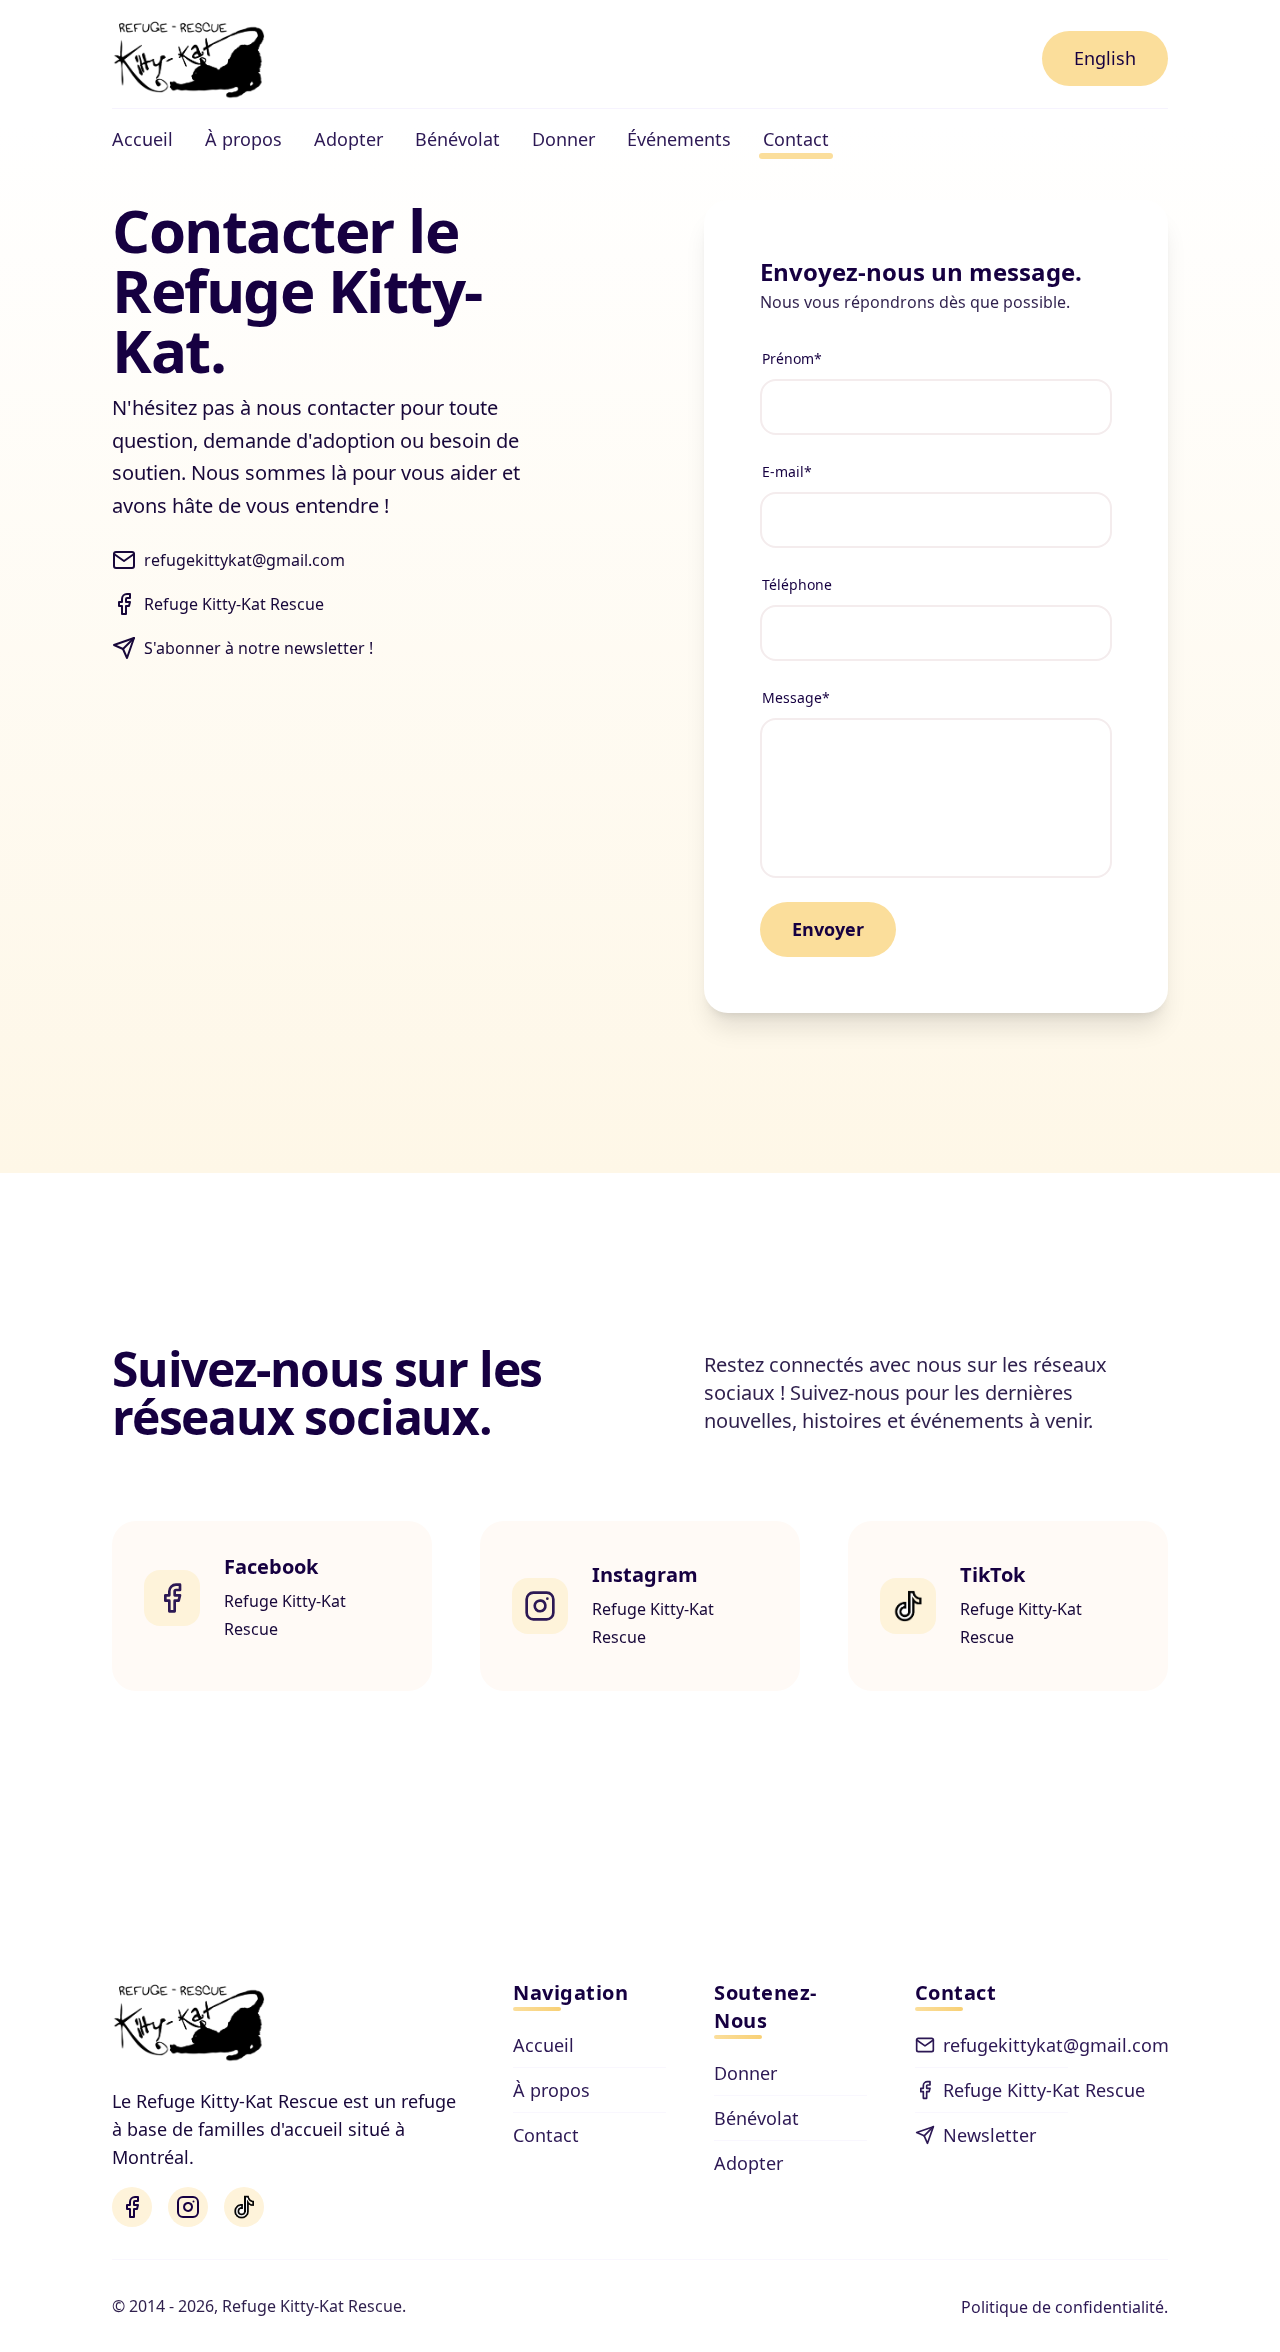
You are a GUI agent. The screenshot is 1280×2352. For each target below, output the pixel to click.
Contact (546, 2135)
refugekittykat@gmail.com (1005, 2045)
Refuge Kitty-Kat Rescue (1005, 2090)
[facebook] (132, 2207)
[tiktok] (244, 2207)
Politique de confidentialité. (1064, 2307)
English (1105, 58)
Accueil (543, 2045)
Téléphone (797, 584)
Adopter (748, 2163)
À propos (551, 2090)
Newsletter (989, 2135)
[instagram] (188, 2207)
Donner (745, 2073)
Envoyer (828, 929)
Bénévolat (756, 2118)
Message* (796, 697)
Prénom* (792, 358)
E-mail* (787, 471)
